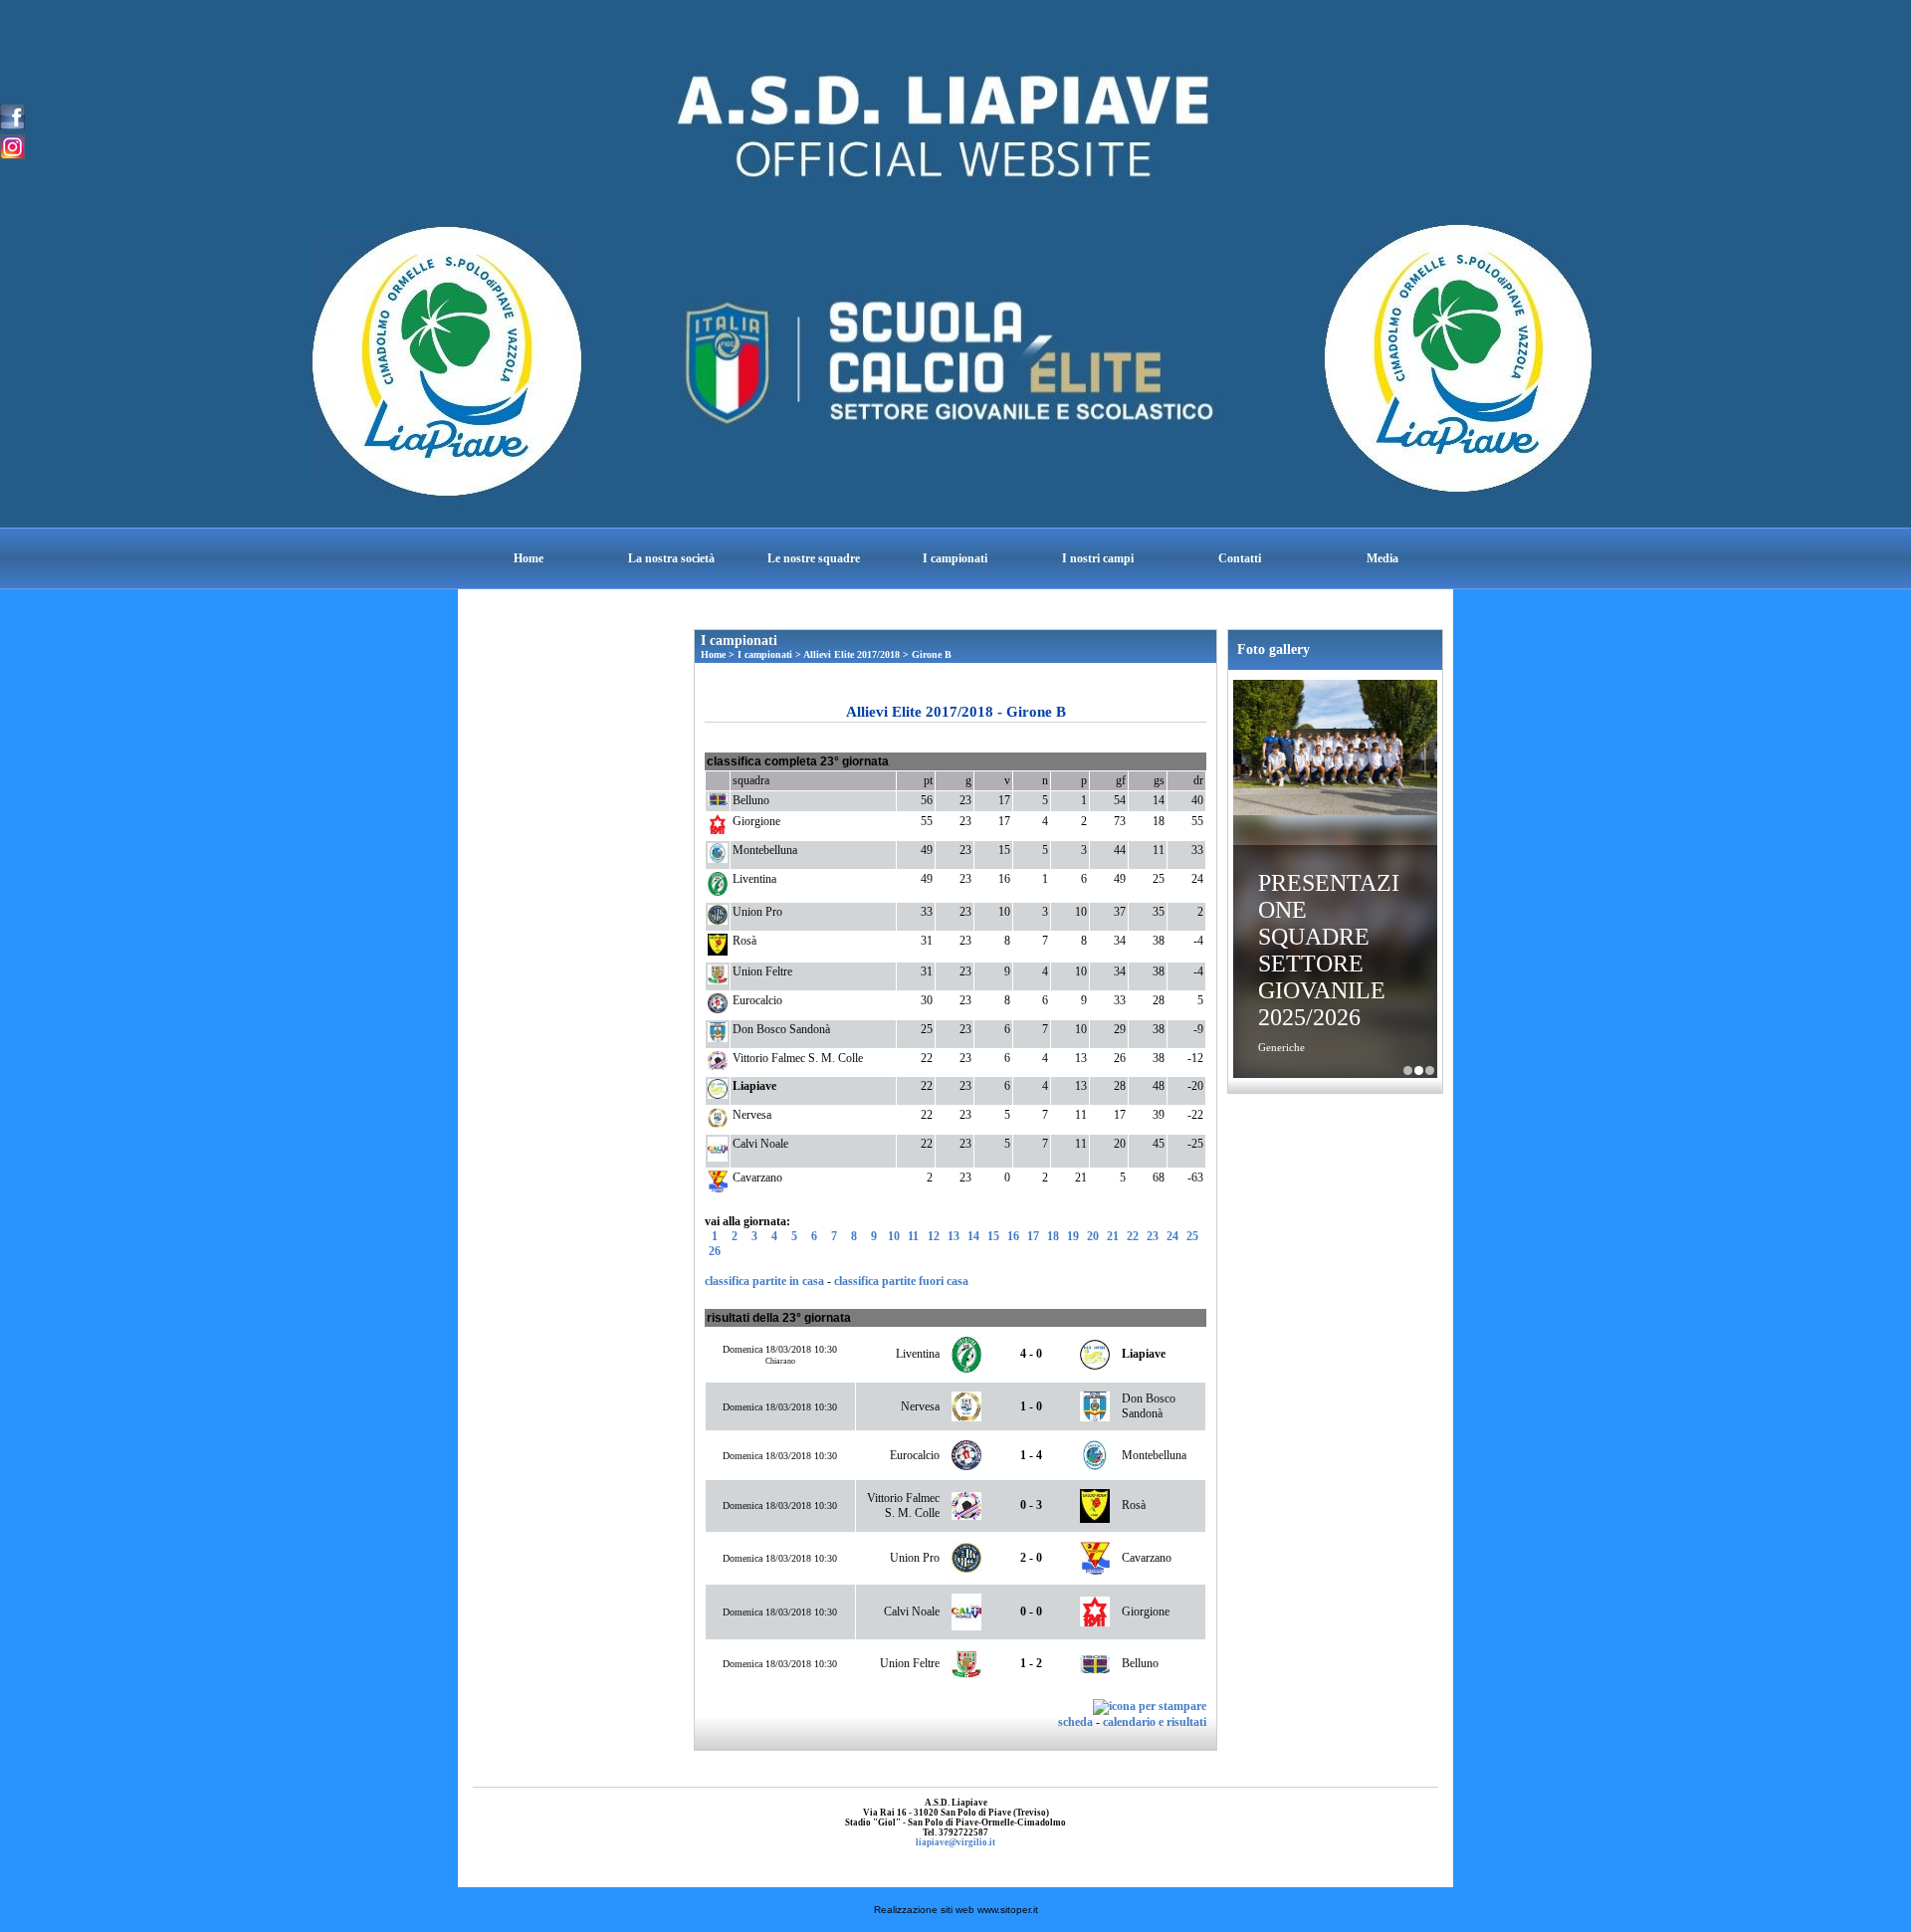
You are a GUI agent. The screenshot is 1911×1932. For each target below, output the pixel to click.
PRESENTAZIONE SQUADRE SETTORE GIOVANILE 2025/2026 (1329, 950)
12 (934, 1236)
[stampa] (1150, 1706)
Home (529, 558)
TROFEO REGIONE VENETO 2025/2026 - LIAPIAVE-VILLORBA (1430, 1071)
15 (993, 1236)
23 (1153, 1236)
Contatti (1240, 558)
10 (894, 1236)
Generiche (1281, 1047)
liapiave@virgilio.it (955, 1842)
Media (1382, 558)
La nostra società (671, 558)
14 (973, 1236)
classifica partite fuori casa (901, 1281)
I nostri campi (1098, 558)
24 (1172, 1236)
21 (1113, 1236)
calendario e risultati (1155, 1722)
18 (1053, 1236)
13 (954, 1236)
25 (1192, 1236)
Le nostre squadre (814, 558)
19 (1073, 1236)
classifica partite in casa (764, 1281)
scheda (1075, 1722)
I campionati (955, 558)
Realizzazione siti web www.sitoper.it (956, 1910)
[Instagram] (12, 145)
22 (1133, 1236)
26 (715, 1251)
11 (913, 1236)
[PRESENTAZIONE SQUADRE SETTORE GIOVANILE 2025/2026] (1335, 750)
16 (1013, 1236)
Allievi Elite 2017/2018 (851, 654)
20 (1093, 1236)
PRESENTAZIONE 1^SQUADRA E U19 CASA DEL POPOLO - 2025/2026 (1408, 1071)
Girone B (932, 654)
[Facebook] (12, 115)
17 (1033, 1236)
